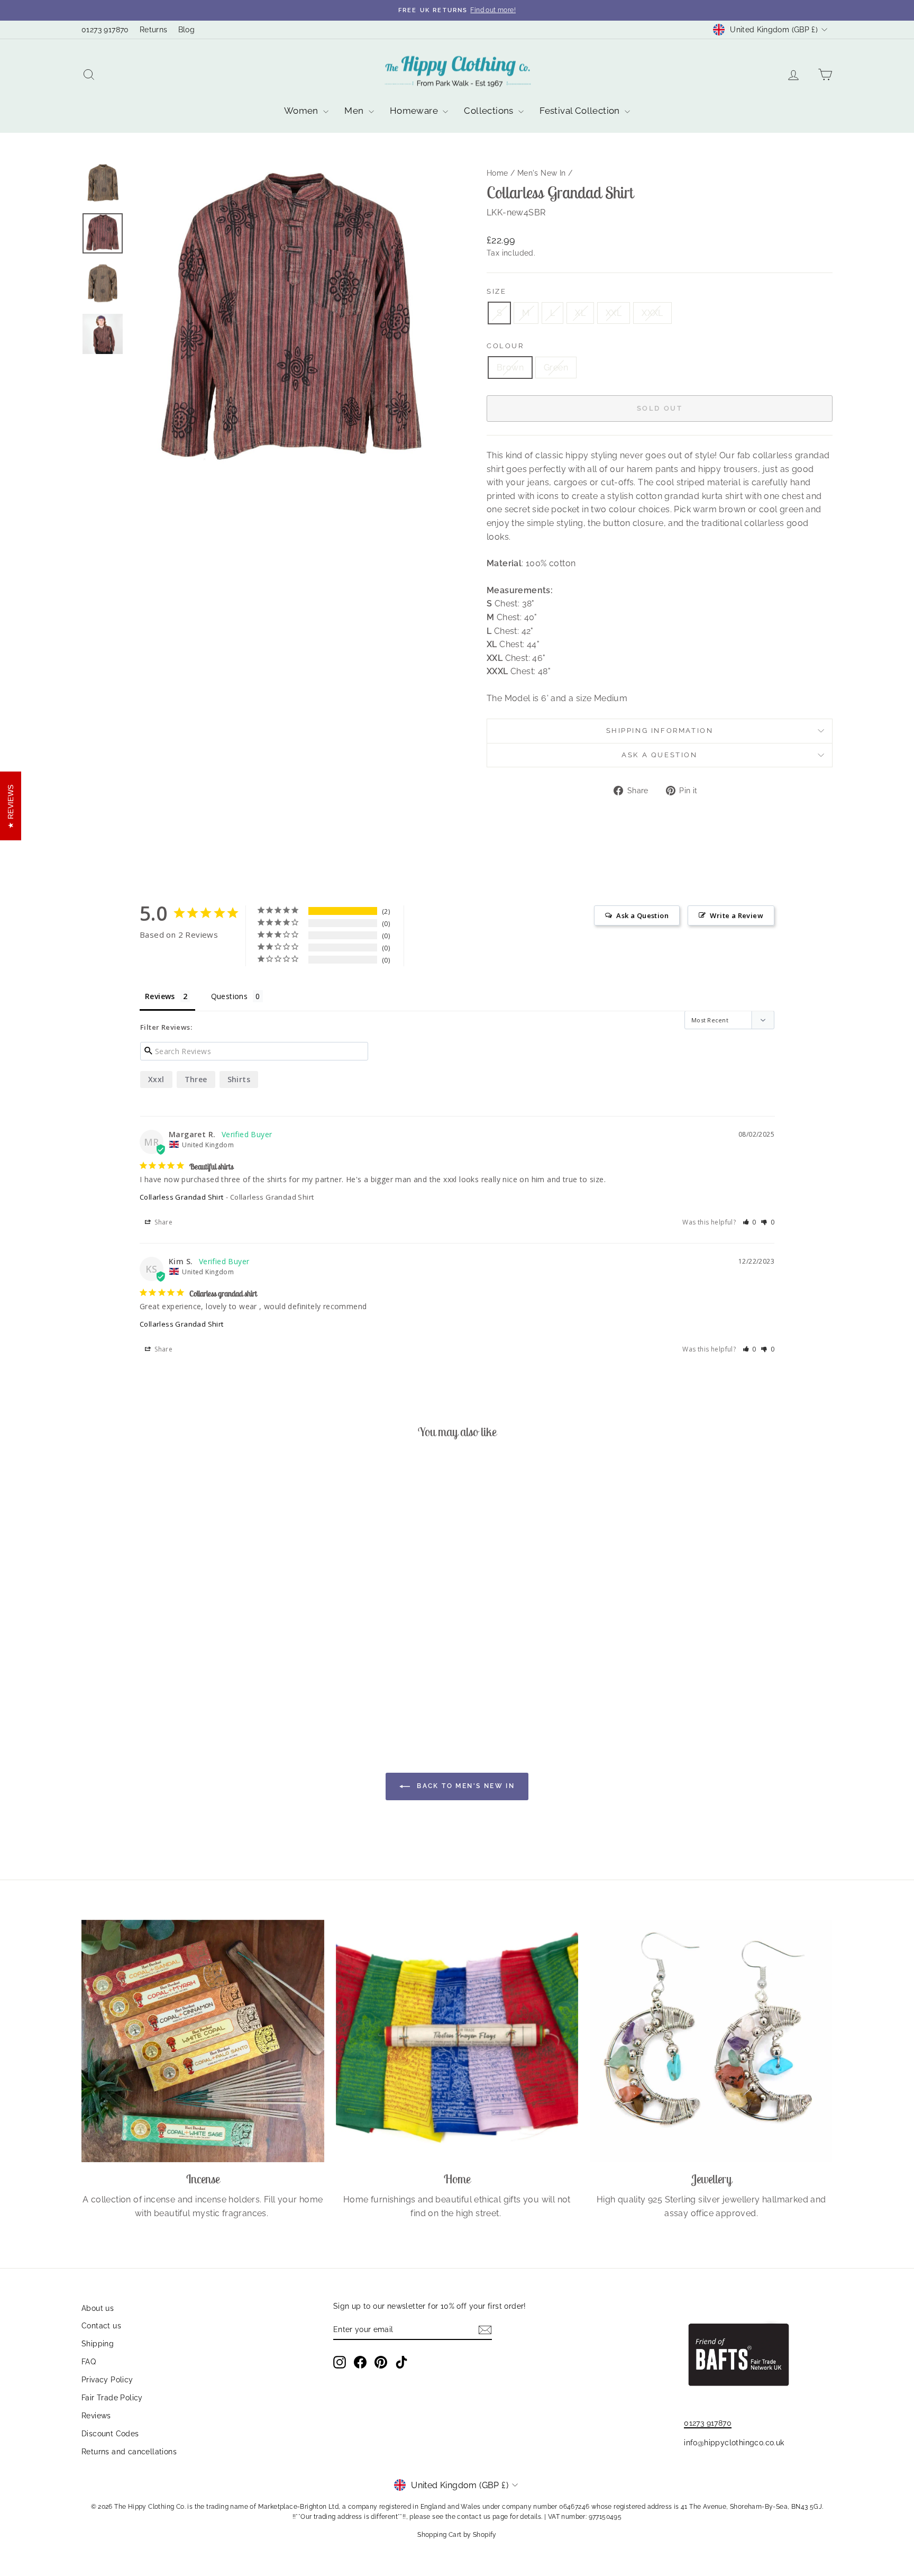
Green (556, 368)
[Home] (457, 2041)
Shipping (98, 2344)
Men (355, 111)
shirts (239, 1079)
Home (497, 173)
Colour (505, 346)
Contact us (101, 2326)
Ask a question (659, 755)
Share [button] (163, 1222)
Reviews (96, 2416)
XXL (614, 313)
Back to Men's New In (464, 1786)
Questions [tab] (230, 996)
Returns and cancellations (129, 2452)
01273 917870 (105, 30)
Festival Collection (581, 111)
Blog (187, 30)
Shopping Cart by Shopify (457, 2535)
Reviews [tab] (160, 996)
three (196, 1079)
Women (302, 111)
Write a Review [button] (737, 915)
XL (580, 313)
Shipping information (660, 731)
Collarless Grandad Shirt (182, 1197)
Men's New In (542, 173)
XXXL (652, 313)
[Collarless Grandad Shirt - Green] (178, 1684)
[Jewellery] (711, 2041)
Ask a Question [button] (642, 915)
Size (496, 291)
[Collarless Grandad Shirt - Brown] (164, 1684)
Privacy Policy (107, 2380)
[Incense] (203, 2041)
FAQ (89, 2362)
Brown (510, 368)
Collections (490, 111)
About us (98, 2308)
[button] (750, 1222)
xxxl (156, 1079)
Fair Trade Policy (112, 2398)
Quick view (171, 1632)
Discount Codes (110, 2434)
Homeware (415, 111)
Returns (154, 30)
